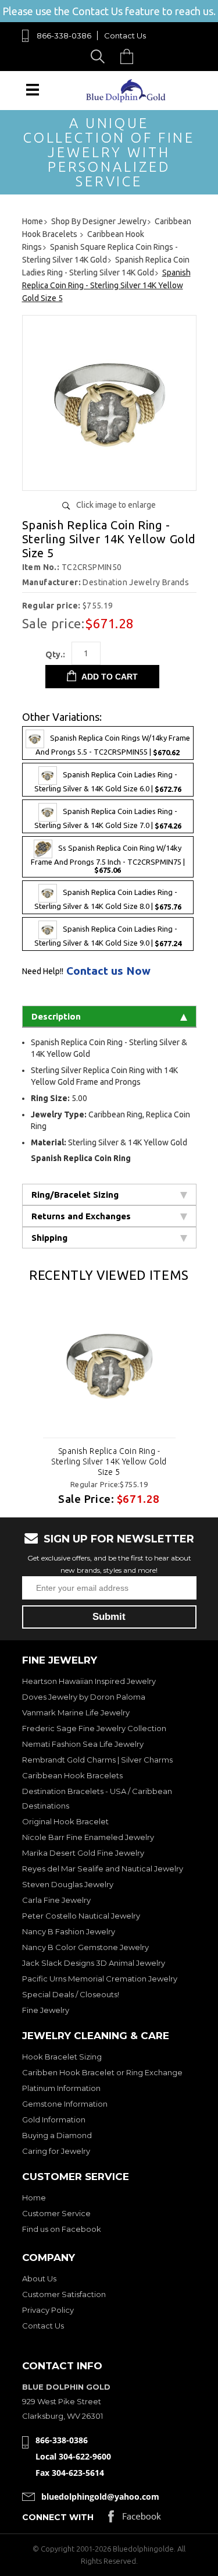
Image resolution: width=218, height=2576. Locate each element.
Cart (130, 56)
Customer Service (56, 2213)
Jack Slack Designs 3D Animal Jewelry (94, 1963)
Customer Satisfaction (64, 2294)
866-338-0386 (64, 36)
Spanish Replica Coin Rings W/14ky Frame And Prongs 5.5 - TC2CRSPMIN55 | (113, 745)
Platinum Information (61, 2088)
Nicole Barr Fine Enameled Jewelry (88, 1837)
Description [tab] (56, 1016)
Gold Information (54, 2119)
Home (34, 2198)
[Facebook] (135, 2519)
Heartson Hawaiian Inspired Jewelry (89, 1681)
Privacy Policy (48, 2310)
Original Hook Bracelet (65, 1821)
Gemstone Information (65, 2104)
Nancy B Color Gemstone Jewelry (85, 1947)
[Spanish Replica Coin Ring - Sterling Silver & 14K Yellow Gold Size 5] (109, 477)
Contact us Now (108, 971)
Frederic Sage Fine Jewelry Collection (94, 1728)
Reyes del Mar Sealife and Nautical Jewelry (103, 1869)
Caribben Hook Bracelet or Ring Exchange (102, 2072)
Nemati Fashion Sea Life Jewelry (83, 1744)
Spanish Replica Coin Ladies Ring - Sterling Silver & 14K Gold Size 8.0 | (108, 900)
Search (100, 56)
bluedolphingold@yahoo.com (100, 2497)
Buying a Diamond (57, 2135)
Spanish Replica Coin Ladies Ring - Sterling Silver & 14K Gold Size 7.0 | (108, 818)
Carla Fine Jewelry (56, 1900)
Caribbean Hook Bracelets (72, 1775)
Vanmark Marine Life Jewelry (76, 1712)
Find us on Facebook (62, 2229)
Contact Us (125, 36)
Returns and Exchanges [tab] (81, 1216)
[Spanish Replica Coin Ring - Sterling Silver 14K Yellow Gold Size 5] (109, 1364)
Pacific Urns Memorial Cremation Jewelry (100, 1979)
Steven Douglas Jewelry (68, 1884)
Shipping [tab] (49, 1238)
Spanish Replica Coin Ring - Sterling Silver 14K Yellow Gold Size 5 (109, 1462)
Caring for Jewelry (56, 2151)
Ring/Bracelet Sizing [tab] (75, 1195)
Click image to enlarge (116, 505)
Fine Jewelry (46, 2010)
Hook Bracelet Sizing (62, 2057)
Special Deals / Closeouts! (71, 1994)
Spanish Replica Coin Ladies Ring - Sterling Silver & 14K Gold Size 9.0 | (108, 937)
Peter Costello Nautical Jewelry (81, 1916)
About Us (39, 2278)
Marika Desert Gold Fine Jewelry (83, 1853)
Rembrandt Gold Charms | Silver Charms (97, 1760)
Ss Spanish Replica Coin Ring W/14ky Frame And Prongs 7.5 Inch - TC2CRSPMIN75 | (108, 859)
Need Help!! (43, 971)
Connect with (58, 2517)
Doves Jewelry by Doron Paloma (84, 1697)
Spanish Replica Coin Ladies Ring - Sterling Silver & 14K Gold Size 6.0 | (108, 782)
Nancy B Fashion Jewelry (69, 1931)
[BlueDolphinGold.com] (127, 99)
